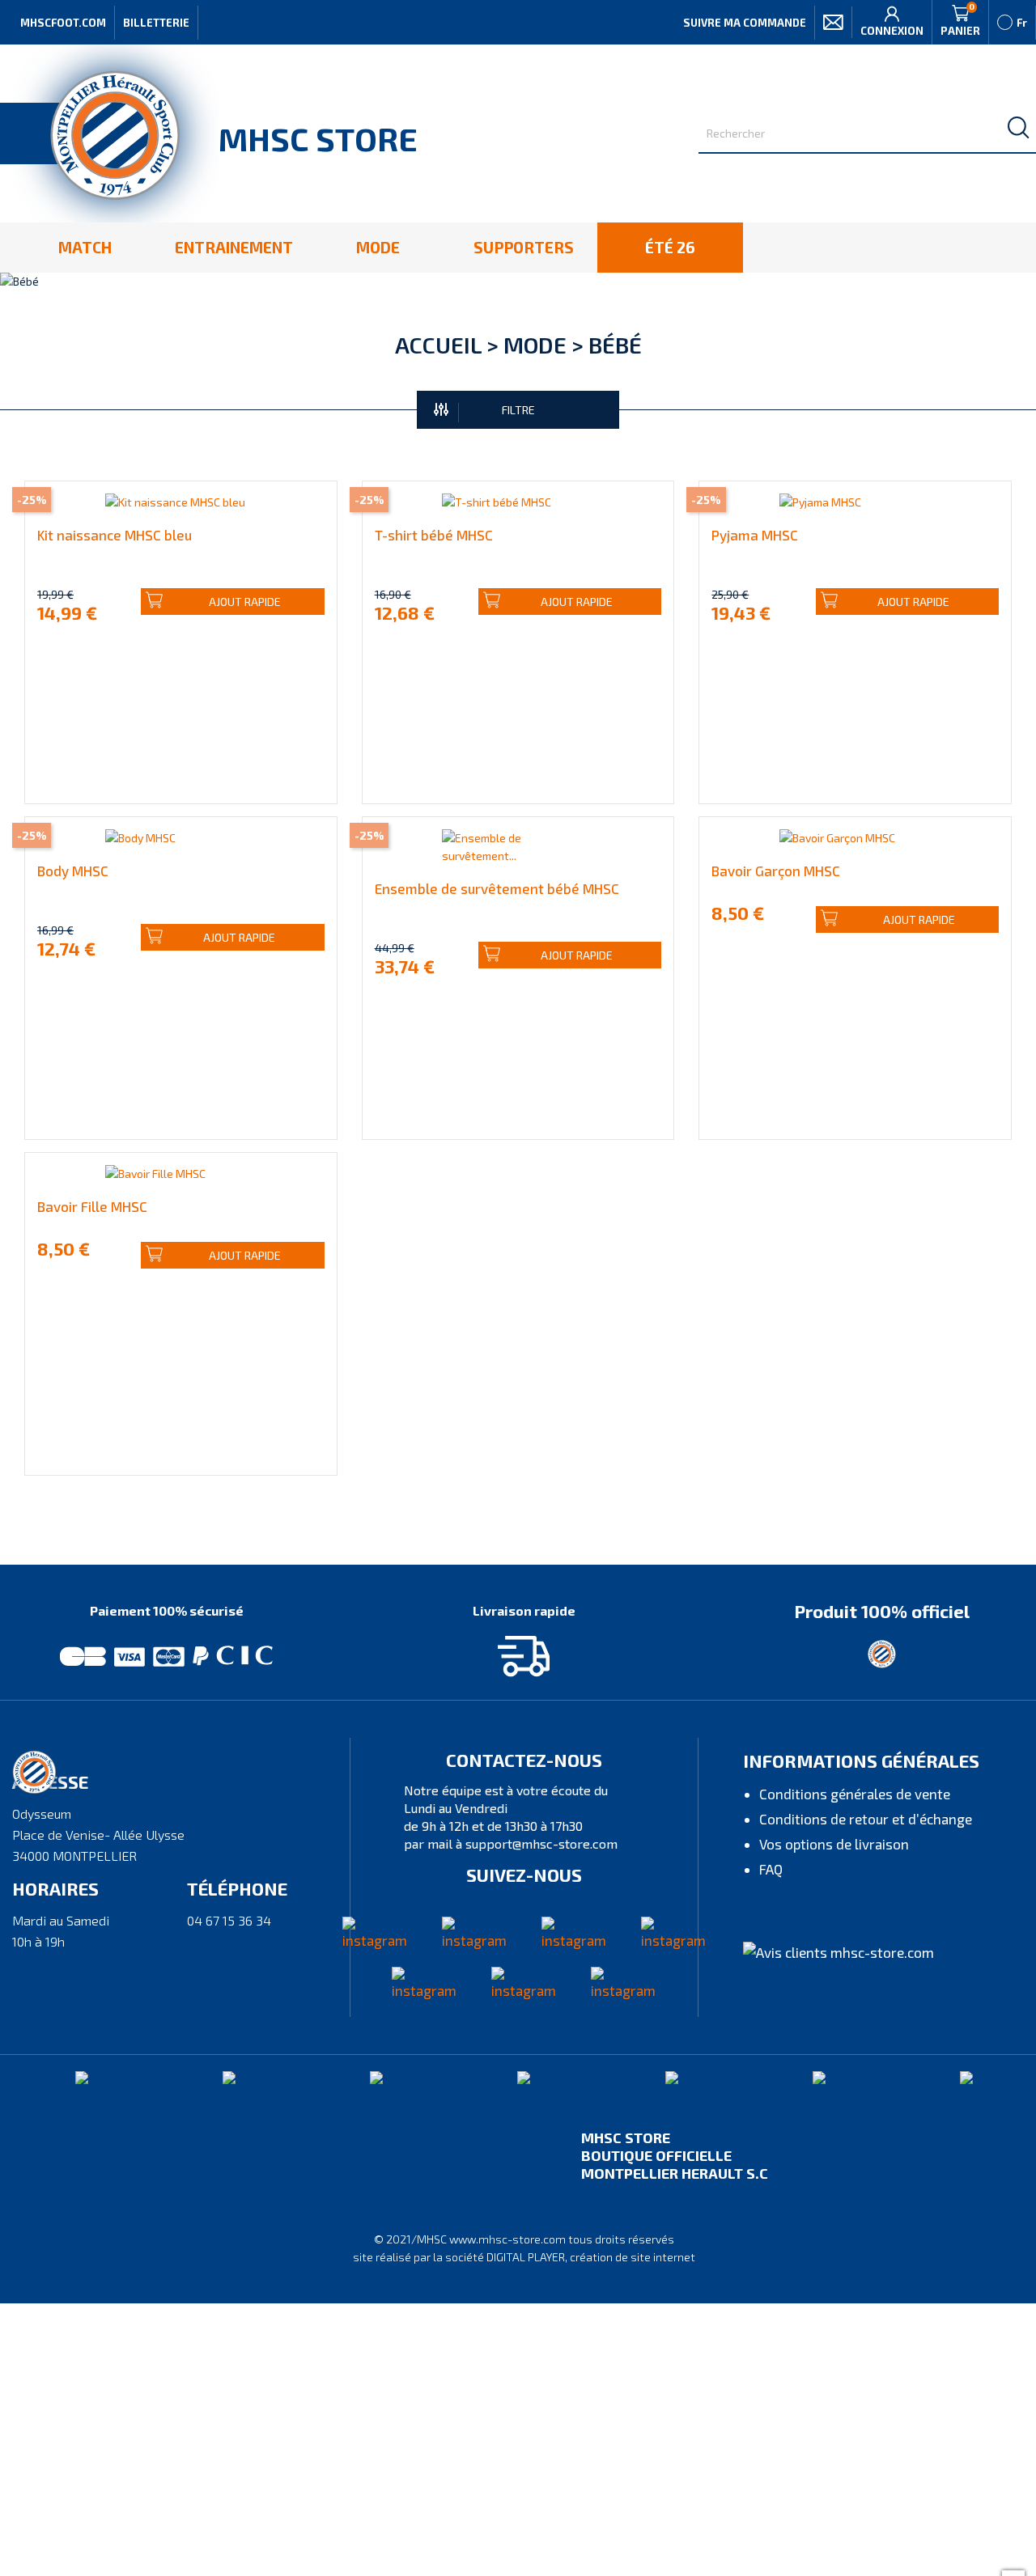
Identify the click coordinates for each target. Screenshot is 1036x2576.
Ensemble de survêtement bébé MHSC (497, 888)
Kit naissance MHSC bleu (115, 535)
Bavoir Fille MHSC (92, 1206)
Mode (535, 345)
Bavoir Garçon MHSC (776, 871)
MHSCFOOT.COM (63, 23)
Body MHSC (73, 871)
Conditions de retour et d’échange (866, 1819)
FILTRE (518, 410)
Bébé (615, 345)
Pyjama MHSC (755, 535)
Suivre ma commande (745, 23)
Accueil (438, 345)
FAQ (771, 1869)
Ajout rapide (245, 602)
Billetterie (156, 23)
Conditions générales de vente (855, 1794)
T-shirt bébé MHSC (434, 535)
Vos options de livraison (834, 1844)
